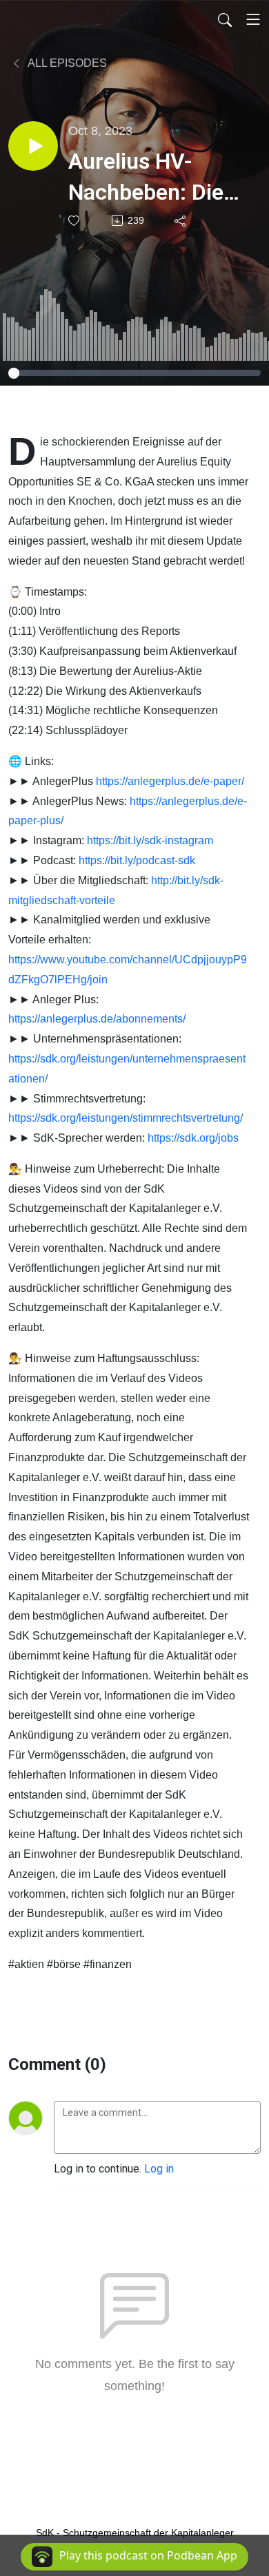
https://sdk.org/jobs (193, 1138)
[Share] (181, 220)
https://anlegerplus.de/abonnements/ (97, 1019)
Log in (159, 2169)
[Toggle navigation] (253, 19)
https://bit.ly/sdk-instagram (150, 840)
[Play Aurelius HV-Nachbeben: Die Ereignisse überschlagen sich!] (33, 146)
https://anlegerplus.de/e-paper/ (170, 781)
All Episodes (66, 63)
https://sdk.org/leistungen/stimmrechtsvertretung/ (126, 1118)
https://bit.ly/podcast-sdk (137, 860)
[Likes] (75, 221)
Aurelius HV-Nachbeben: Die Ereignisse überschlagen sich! (146, 178)
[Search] (225, 19)
